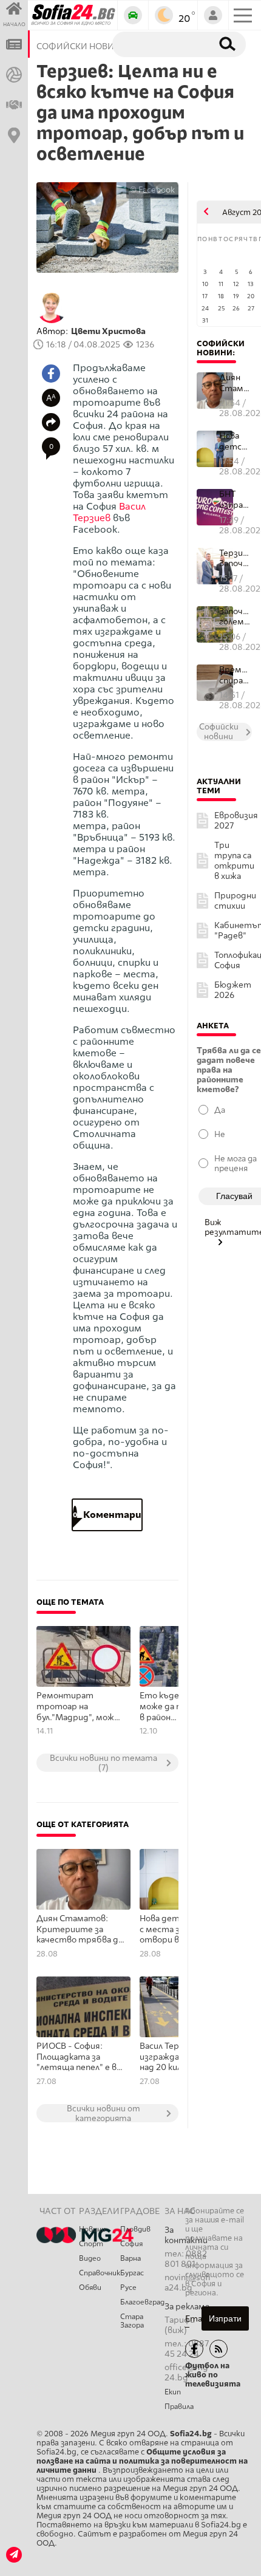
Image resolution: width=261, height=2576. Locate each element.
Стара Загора (132, 2321)
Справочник (100, 2273)
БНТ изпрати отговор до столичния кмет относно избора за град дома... (236, 500)
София (131, 2244)
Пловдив (135, 2229)
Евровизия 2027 (236, 821)
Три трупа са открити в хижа (234, 861)
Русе (128, 2287)
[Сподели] (51, 422)
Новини (92, 2229)
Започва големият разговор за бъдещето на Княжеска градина (236, 617)
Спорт (91, 2244)
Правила (179, 2407)
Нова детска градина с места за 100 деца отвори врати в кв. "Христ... (236, 441)
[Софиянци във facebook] (194, 2349)
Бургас (132, 2273)
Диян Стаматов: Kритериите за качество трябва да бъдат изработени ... (236, 383)
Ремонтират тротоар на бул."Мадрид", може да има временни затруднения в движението (78, 1707)
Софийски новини (221, 348)
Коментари (107, 1515)
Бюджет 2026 (233, 990)
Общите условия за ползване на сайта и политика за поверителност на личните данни (142, 2461)
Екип (173, 2392)
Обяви (90, 2287)
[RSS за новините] (219, 2349)
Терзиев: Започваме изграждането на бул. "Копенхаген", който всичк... (236, 559)
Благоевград (142, 2302)
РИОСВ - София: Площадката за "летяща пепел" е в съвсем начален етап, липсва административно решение (76, 2057)
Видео (90, 2258)
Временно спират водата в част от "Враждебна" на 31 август (236, 675)
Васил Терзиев (109, 512)
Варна (130, 2258)
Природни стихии (235, 901)
